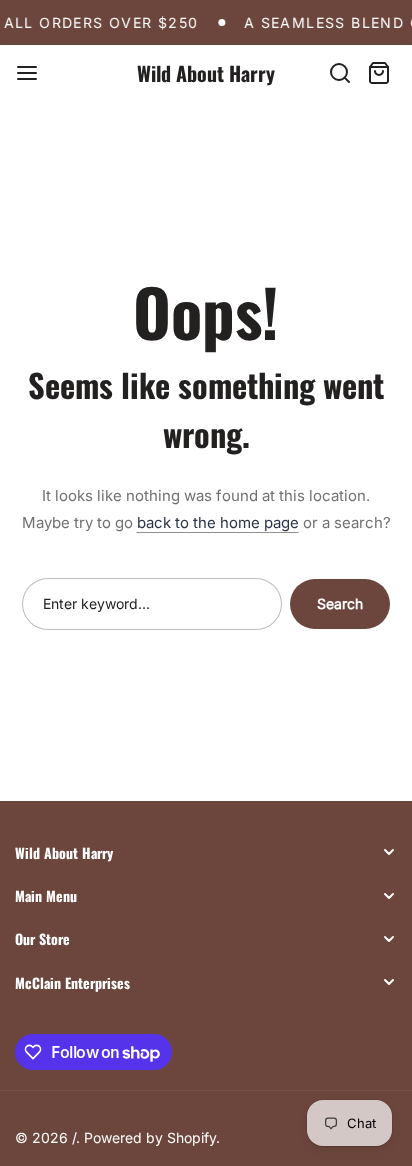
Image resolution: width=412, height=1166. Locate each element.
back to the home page (218, 522)
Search (340, 603)
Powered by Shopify (150, 1137)
